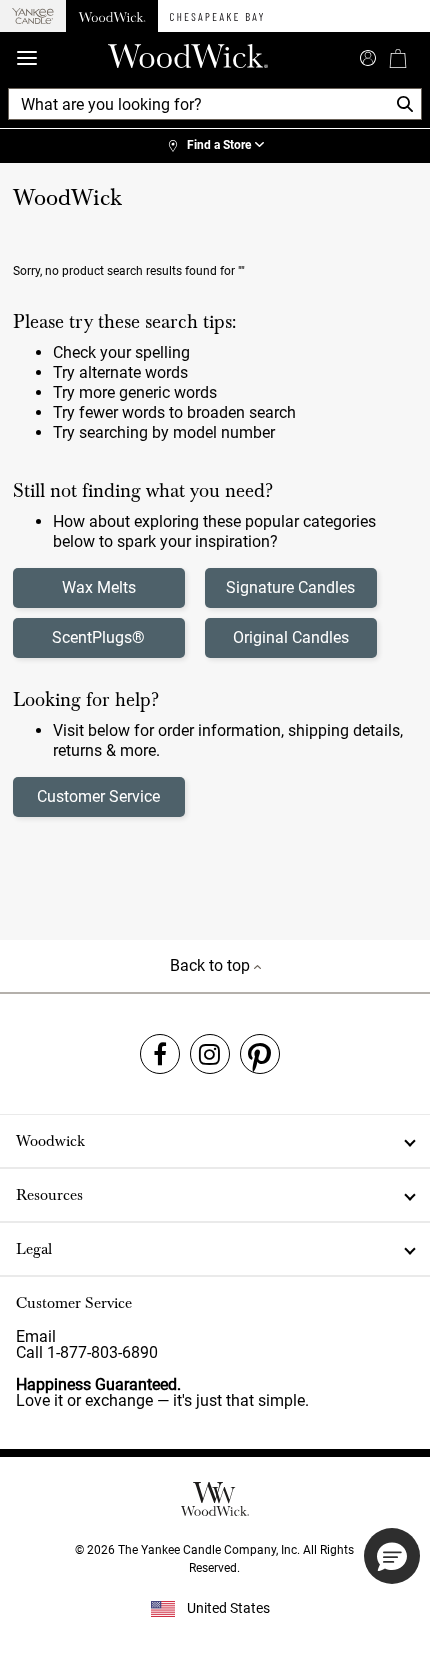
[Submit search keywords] (368, 56)
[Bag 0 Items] (398, 58)
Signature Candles (290, 587)
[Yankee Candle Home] (33, 16)
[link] (215, 146)
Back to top (212, 965)
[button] (392, 1556)
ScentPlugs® (98, 637)
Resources (49, 1195)
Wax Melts (99, 587)
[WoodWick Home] (112, 16)
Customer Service (98, 796)
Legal (34, 1249)
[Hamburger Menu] (27, 58)
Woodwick (50, 1141)
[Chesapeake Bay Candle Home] (216, 16)
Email (36, 1336)
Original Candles (291, 637)
